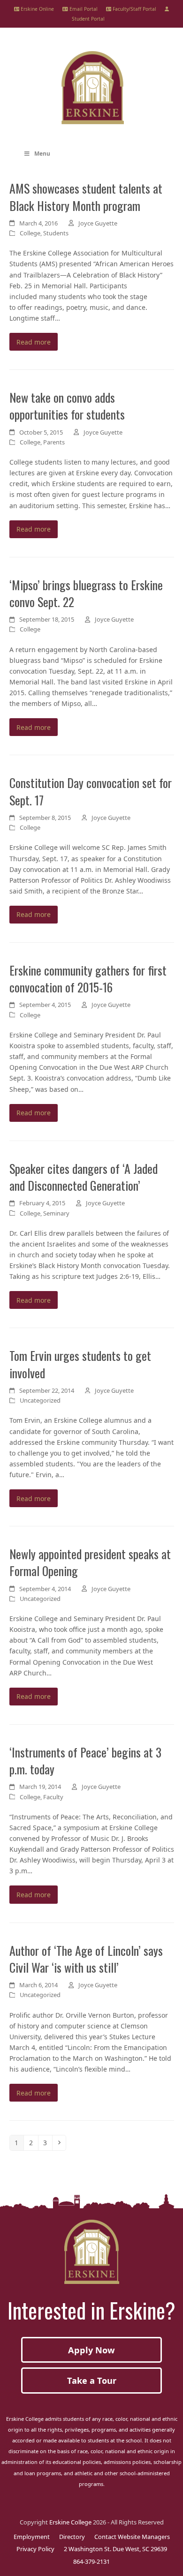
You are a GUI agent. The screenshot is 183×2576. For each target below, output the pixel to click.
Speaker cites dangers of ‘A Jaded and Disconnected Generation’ (84, 1177)
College (30, 233)
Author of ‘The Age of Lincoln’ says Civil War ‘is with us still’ (86, 1959)
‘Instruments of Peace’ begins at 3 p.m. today (85, 1760)
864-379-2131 (91, 2561)
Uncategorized (40, 1400)
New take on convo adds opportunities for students (67, 406)
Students (56, 233)
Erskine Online (37, 9)
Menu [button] (42, 154)
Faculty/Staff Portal (134, 9)
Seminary (56, 1213)
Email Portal (83, 9)
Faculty (53, 1797)
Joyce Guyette (98, 223)
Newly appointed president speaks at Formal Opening (90, 1562)
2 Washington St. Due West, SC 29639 (115, 2549)
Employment (32, 2537)
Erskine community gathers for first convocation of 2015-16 (88, 978)
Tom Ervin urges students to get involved (80, 1364)
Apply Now (91, 2350)
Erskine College (70, 2522)
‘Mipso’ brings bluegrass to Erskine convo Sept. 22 (86, 593)
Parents (54, 442)
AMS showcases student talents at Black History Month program (86, 196)
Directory (72, 2537)
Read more (34, 342)
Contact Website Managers (132, 2537)
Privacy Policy (35, 2549)
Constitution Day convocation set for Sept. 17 (91, 791)
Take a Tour (92, 2381)
